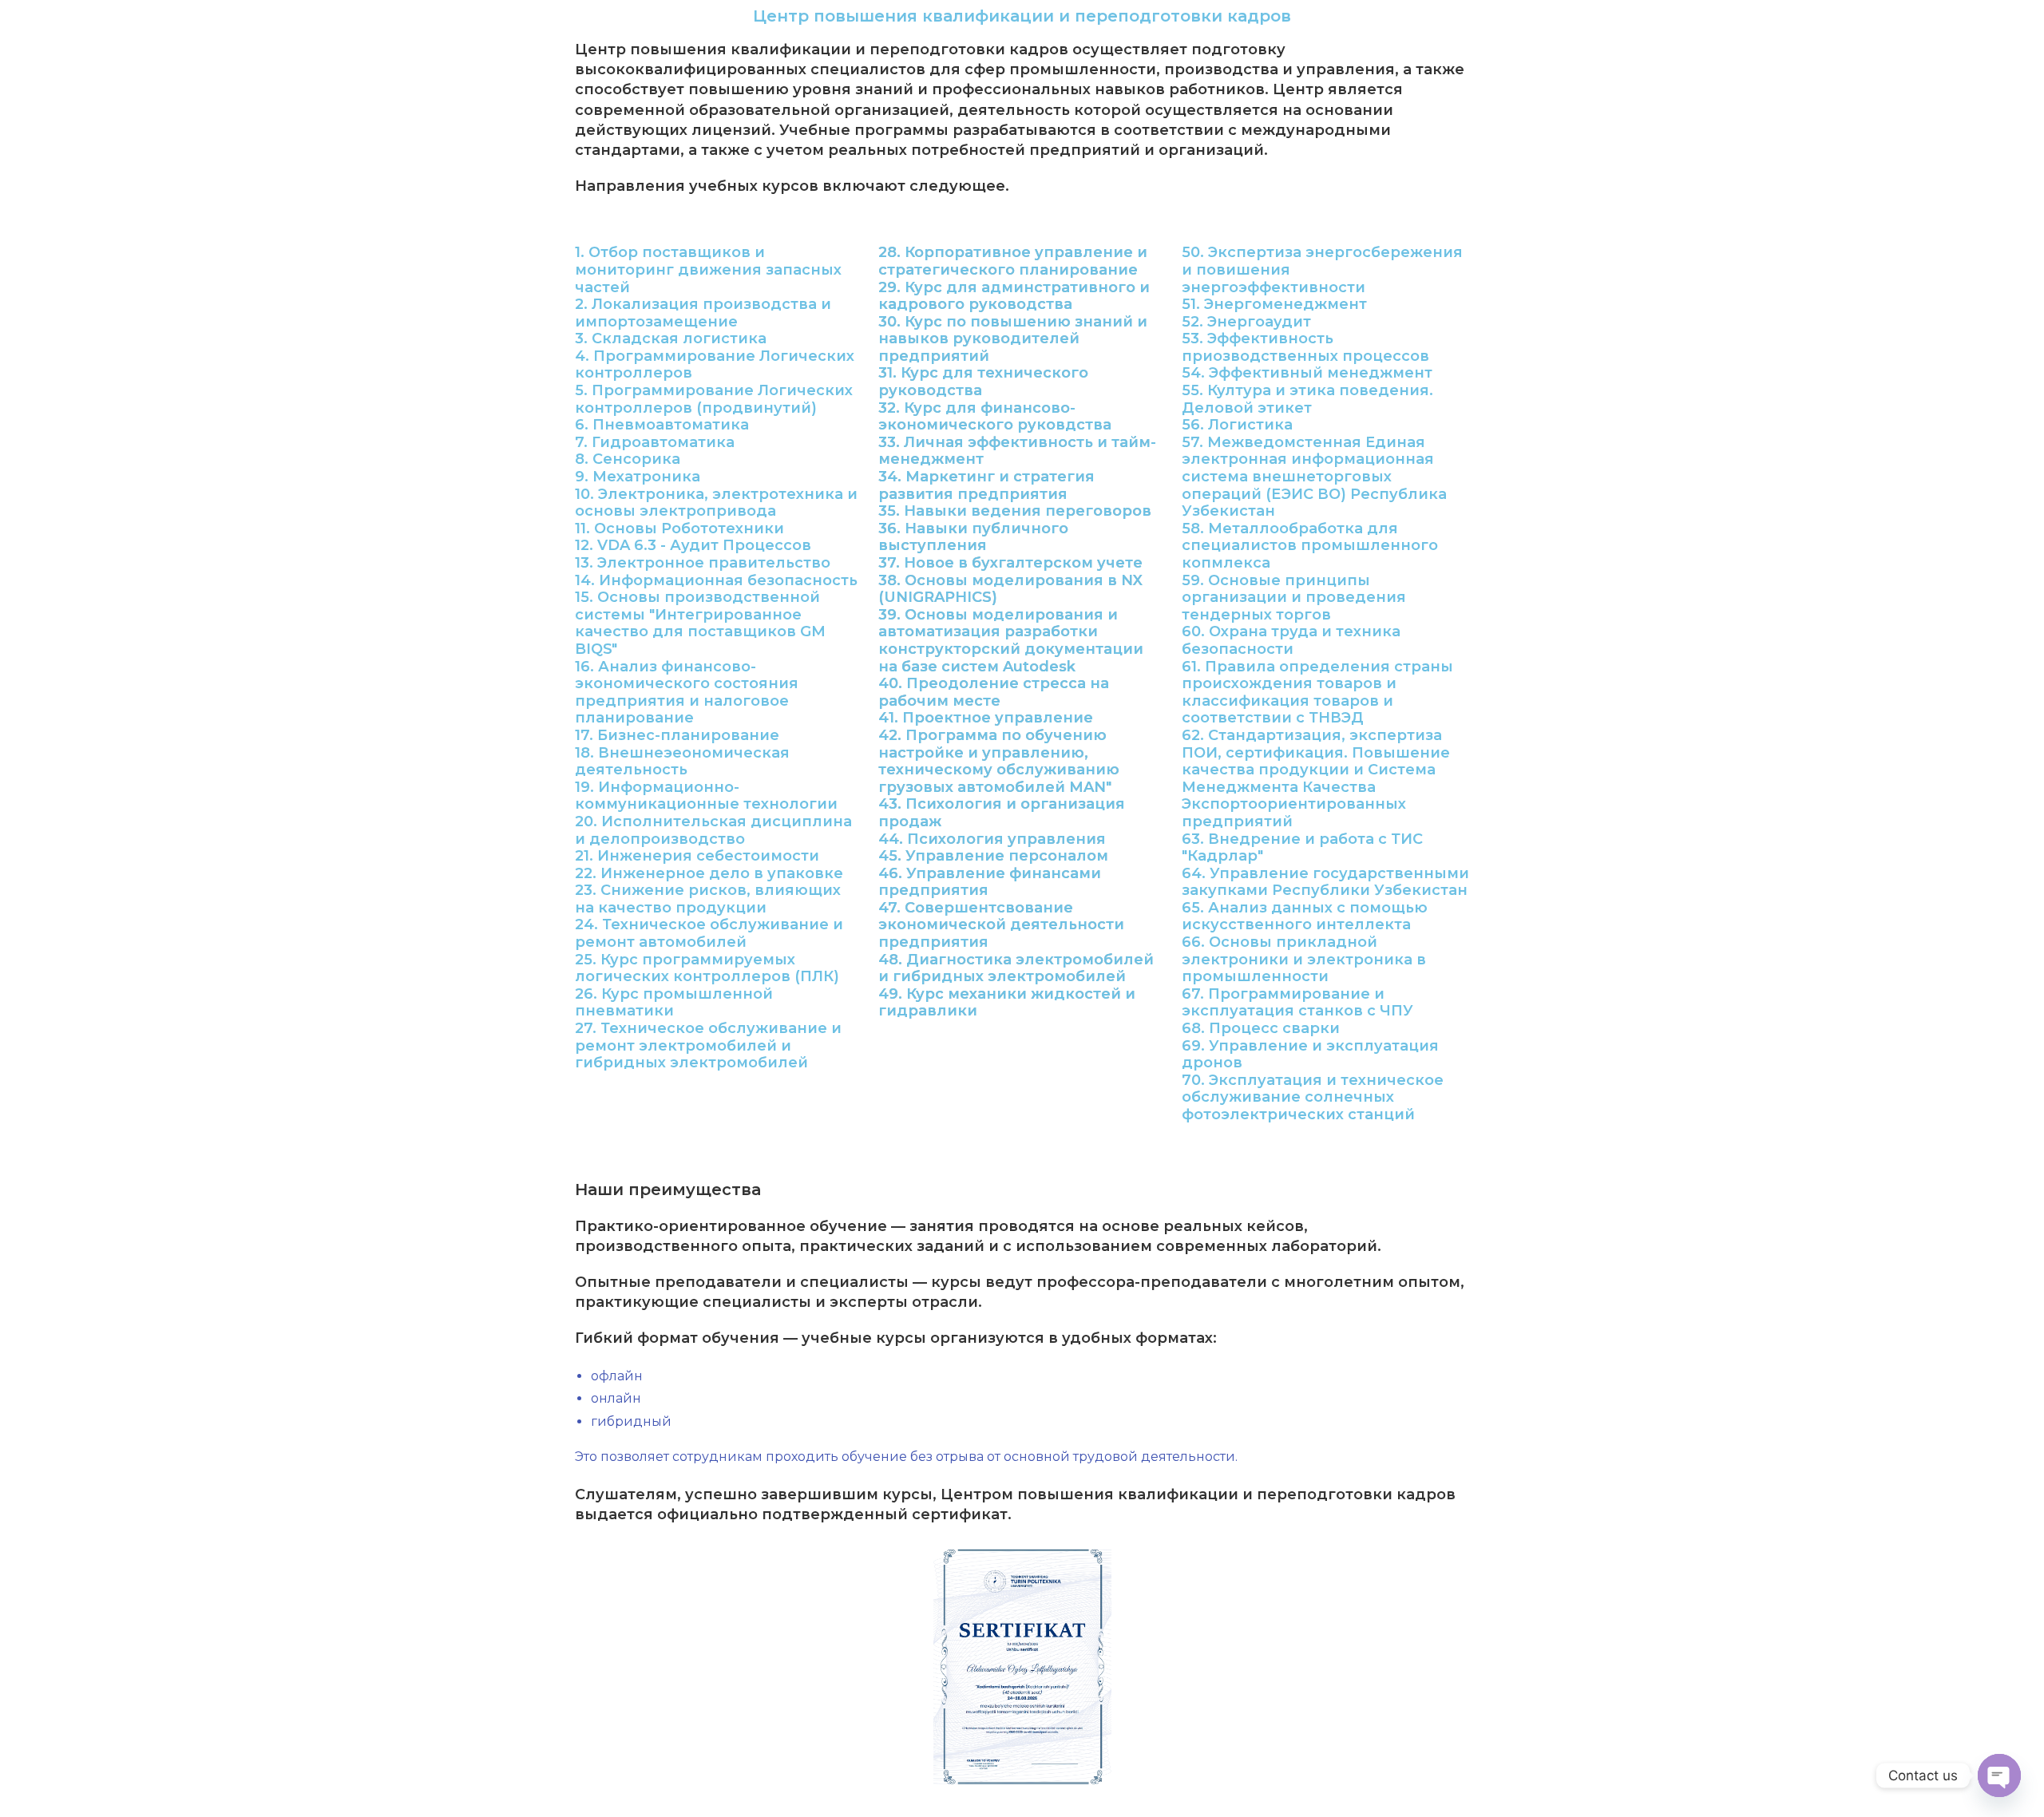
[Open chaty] (1999, 1775)
